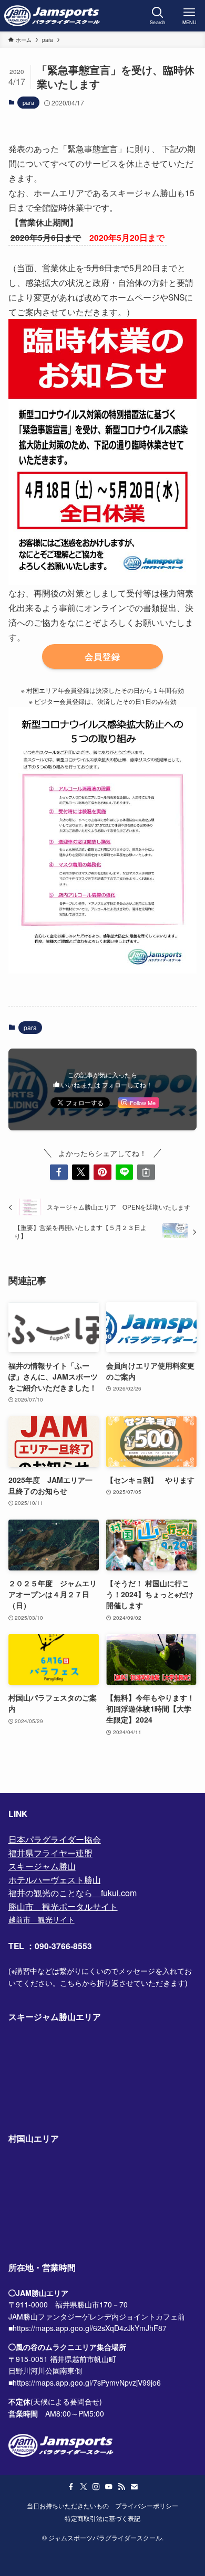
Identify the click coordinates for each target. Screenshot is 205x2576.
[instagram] (96, 2487)
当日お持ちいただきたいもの (68, 2506)
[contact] (134, 2487)
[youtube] (109, 2487)
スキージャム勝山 (42, 1866)
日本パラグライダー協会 (55, 1839)
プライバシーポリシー (147, 2506)
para (28, 102)
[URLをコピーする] (146, 1172)
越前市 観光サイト (42, 1919)
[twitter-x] (84, 2487)
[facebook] (71, 2487)
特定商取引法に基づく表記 (102, 2518)
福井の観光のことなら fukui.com (73, 1893)
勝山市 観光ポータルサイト (63, 1906)
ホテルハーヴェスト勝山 (55, 1880)
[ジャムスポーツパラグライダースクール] (52, 16)
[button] (59, 1172)
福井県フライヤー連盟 (50, 1853)
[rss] (121, 2487)
